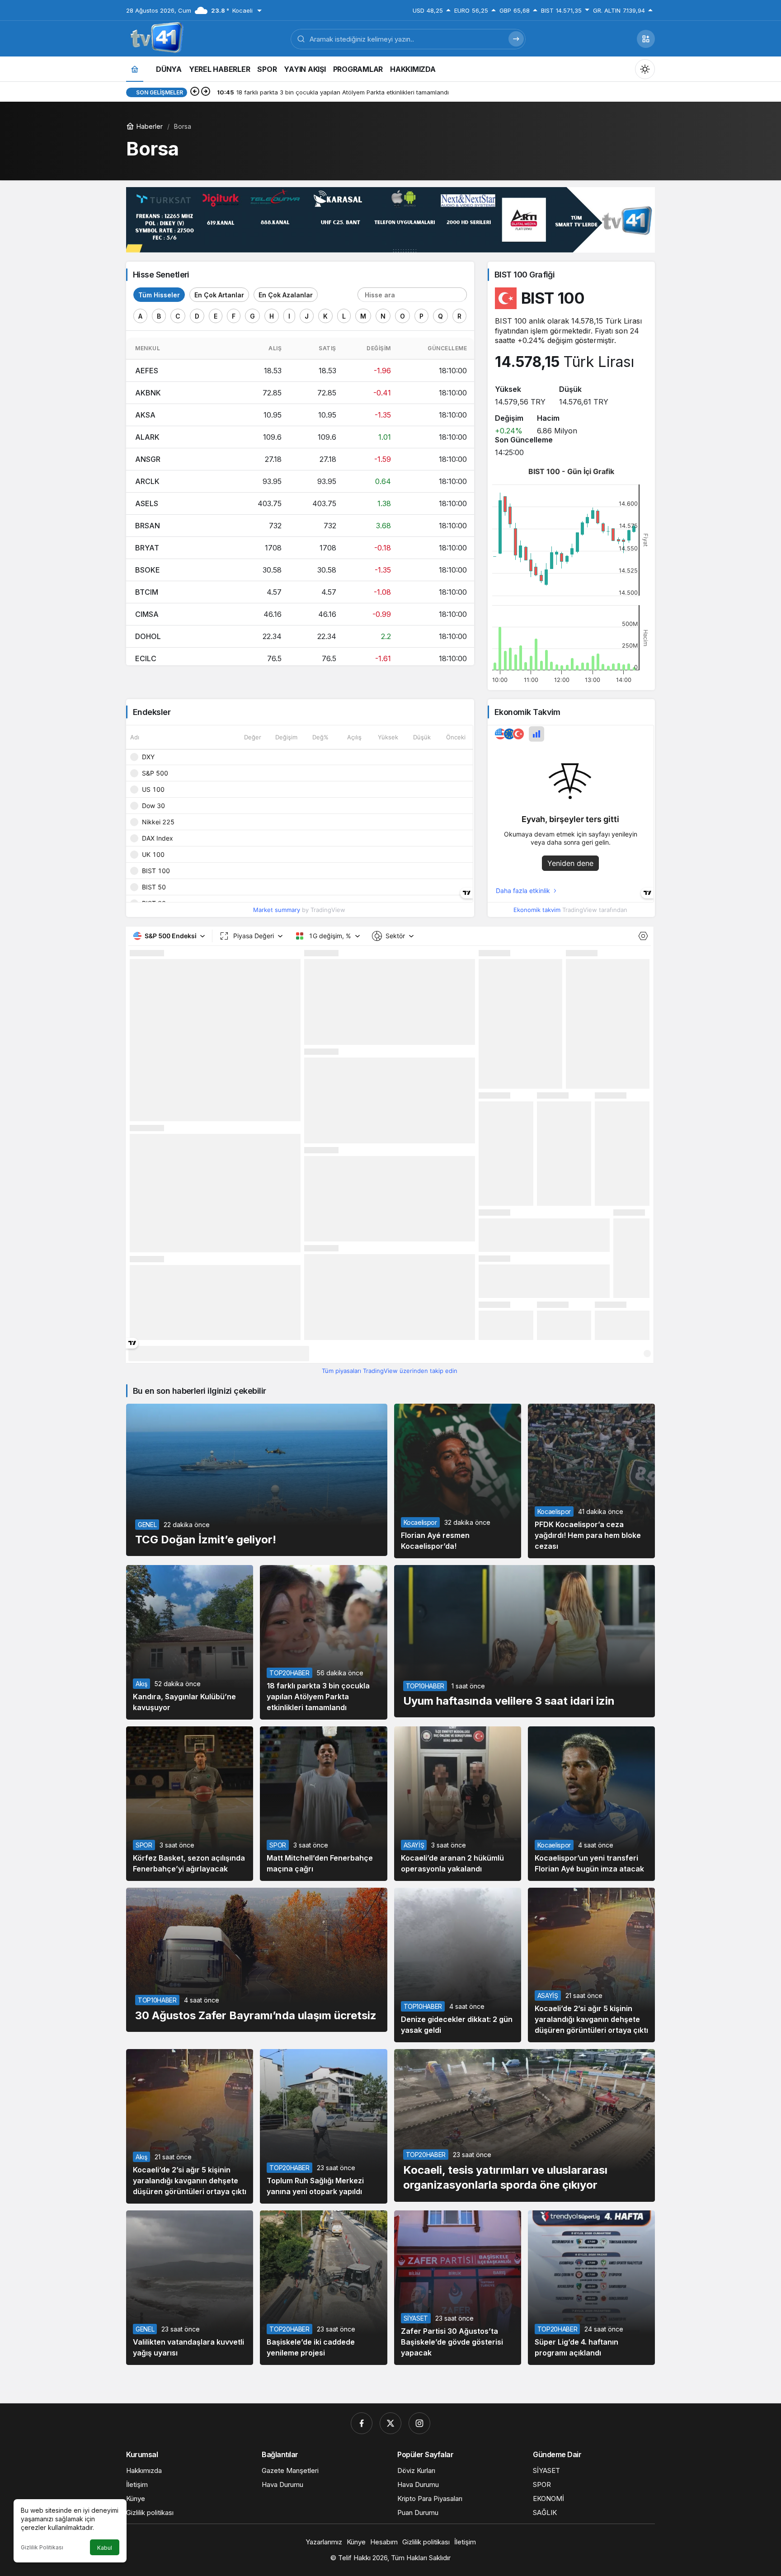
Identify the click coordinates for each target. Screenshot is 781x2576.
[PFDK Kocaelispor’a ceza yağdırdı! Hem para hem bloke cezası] (591, 1481)
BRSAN (148, 526)
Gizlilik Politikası (42, 2547)
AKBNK (148, 393)
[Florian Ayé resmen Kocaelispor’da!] (458, 1481)
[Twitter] (390, 2423)
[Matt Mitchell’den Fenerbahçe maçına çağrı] (323, 1804)
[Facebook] (362, 2423)
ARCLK (147, 481)
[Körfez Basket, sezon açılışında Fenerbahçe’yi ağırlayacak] (190, 1804)
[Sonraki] (206, 92)
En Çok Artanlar (219, 295)
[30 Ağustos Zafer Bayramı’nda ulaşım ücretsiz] (257, 1960)
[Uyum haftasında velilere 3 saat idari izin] (525, 1641)
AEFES (147, 371)
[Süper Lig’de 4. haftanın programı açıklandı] (591, 2288)
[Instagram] (419, 2423)
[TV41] (155, 38)
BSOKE (148, 570)
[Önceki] (195, 92)
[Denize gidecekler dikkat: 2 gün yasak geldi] (458, 1965)
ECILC (146, 658)
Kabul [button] (105, 2548)
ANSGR (148, 459)
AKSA (145, 415)
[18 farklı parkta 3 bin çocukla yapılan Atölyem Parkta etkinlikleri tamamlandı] (323, 1642)
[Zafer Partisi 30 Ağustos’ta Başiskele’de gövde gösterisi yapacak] (458, 2288)
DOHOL (148, 636)
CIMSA (147, 614)
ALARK (147, 437)
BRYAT (147, 548)
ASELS (147, 503)
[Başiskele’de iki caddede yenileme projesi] (323, 2288)
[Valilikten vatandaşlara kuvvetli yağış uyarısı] (190, 2288)
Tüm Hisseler (159, 295)
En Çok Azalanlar (286, 295)
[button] (646, 39)
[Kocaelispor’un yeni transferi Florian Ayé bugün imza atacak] (591, 1804)
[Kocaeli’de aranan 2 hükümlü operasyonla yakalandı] (458, 1804)
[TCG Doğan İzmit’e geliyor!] (257, 1480)
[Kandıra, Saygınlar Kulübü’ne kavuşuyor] (190, 1642)
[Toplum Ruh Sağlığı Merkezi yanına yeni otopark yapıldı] (323, 2126)
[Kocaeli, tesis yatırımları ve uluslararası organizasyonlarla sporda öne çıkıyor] (525, 2125)
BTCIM (147, 592)
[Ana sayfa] (135, 69)
